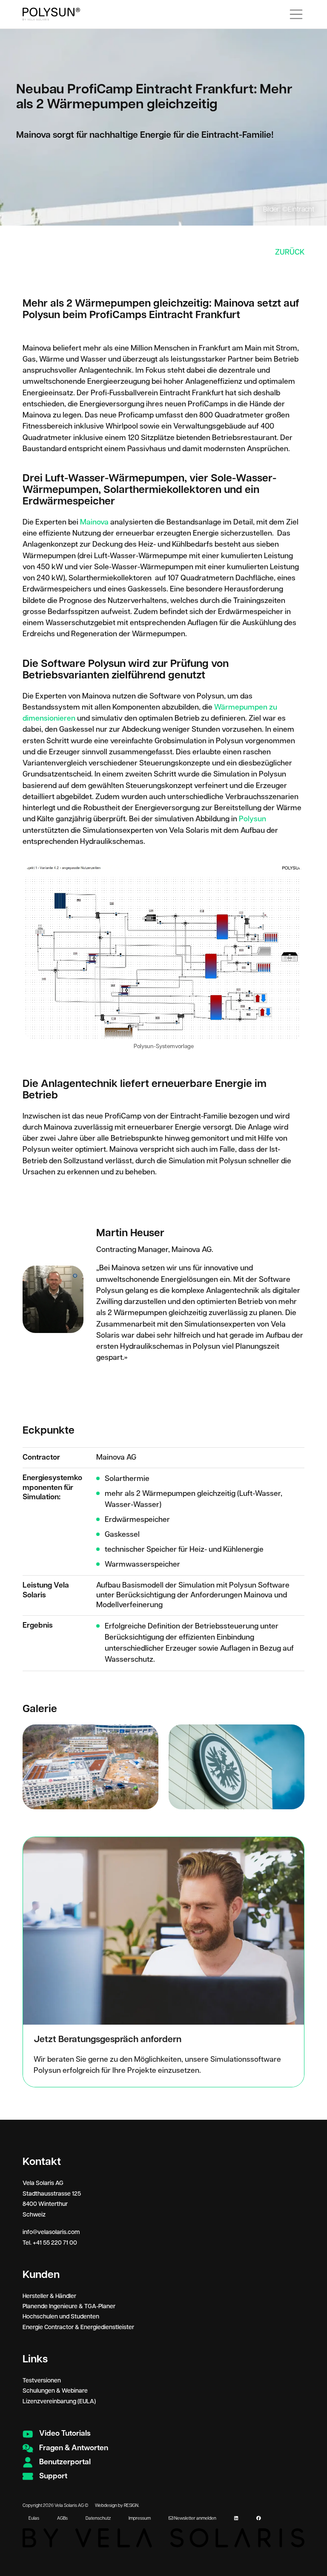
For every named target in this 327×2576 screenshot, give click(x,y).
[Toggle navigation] (296, 14)
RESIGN (131, 2506)
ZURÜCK (290, 252)
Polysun (252, 819)
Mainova (94, 522)
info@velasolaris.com (51, 2232)
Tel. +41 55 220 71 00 (50, 2243)
